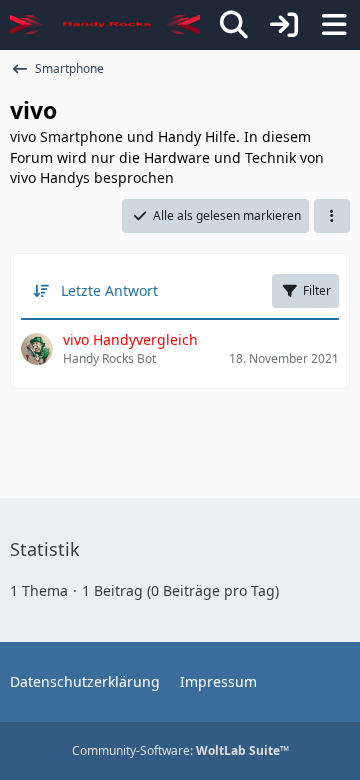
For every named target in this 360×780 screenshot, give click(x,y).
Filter (317, 290)
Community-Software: (180, 750)
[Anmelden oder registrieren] (284, 25)
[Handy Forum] (105, 25)
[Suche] (234, 25)
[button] (332, 216)
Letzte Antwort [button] (109, 290)
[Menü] (334, 25)
